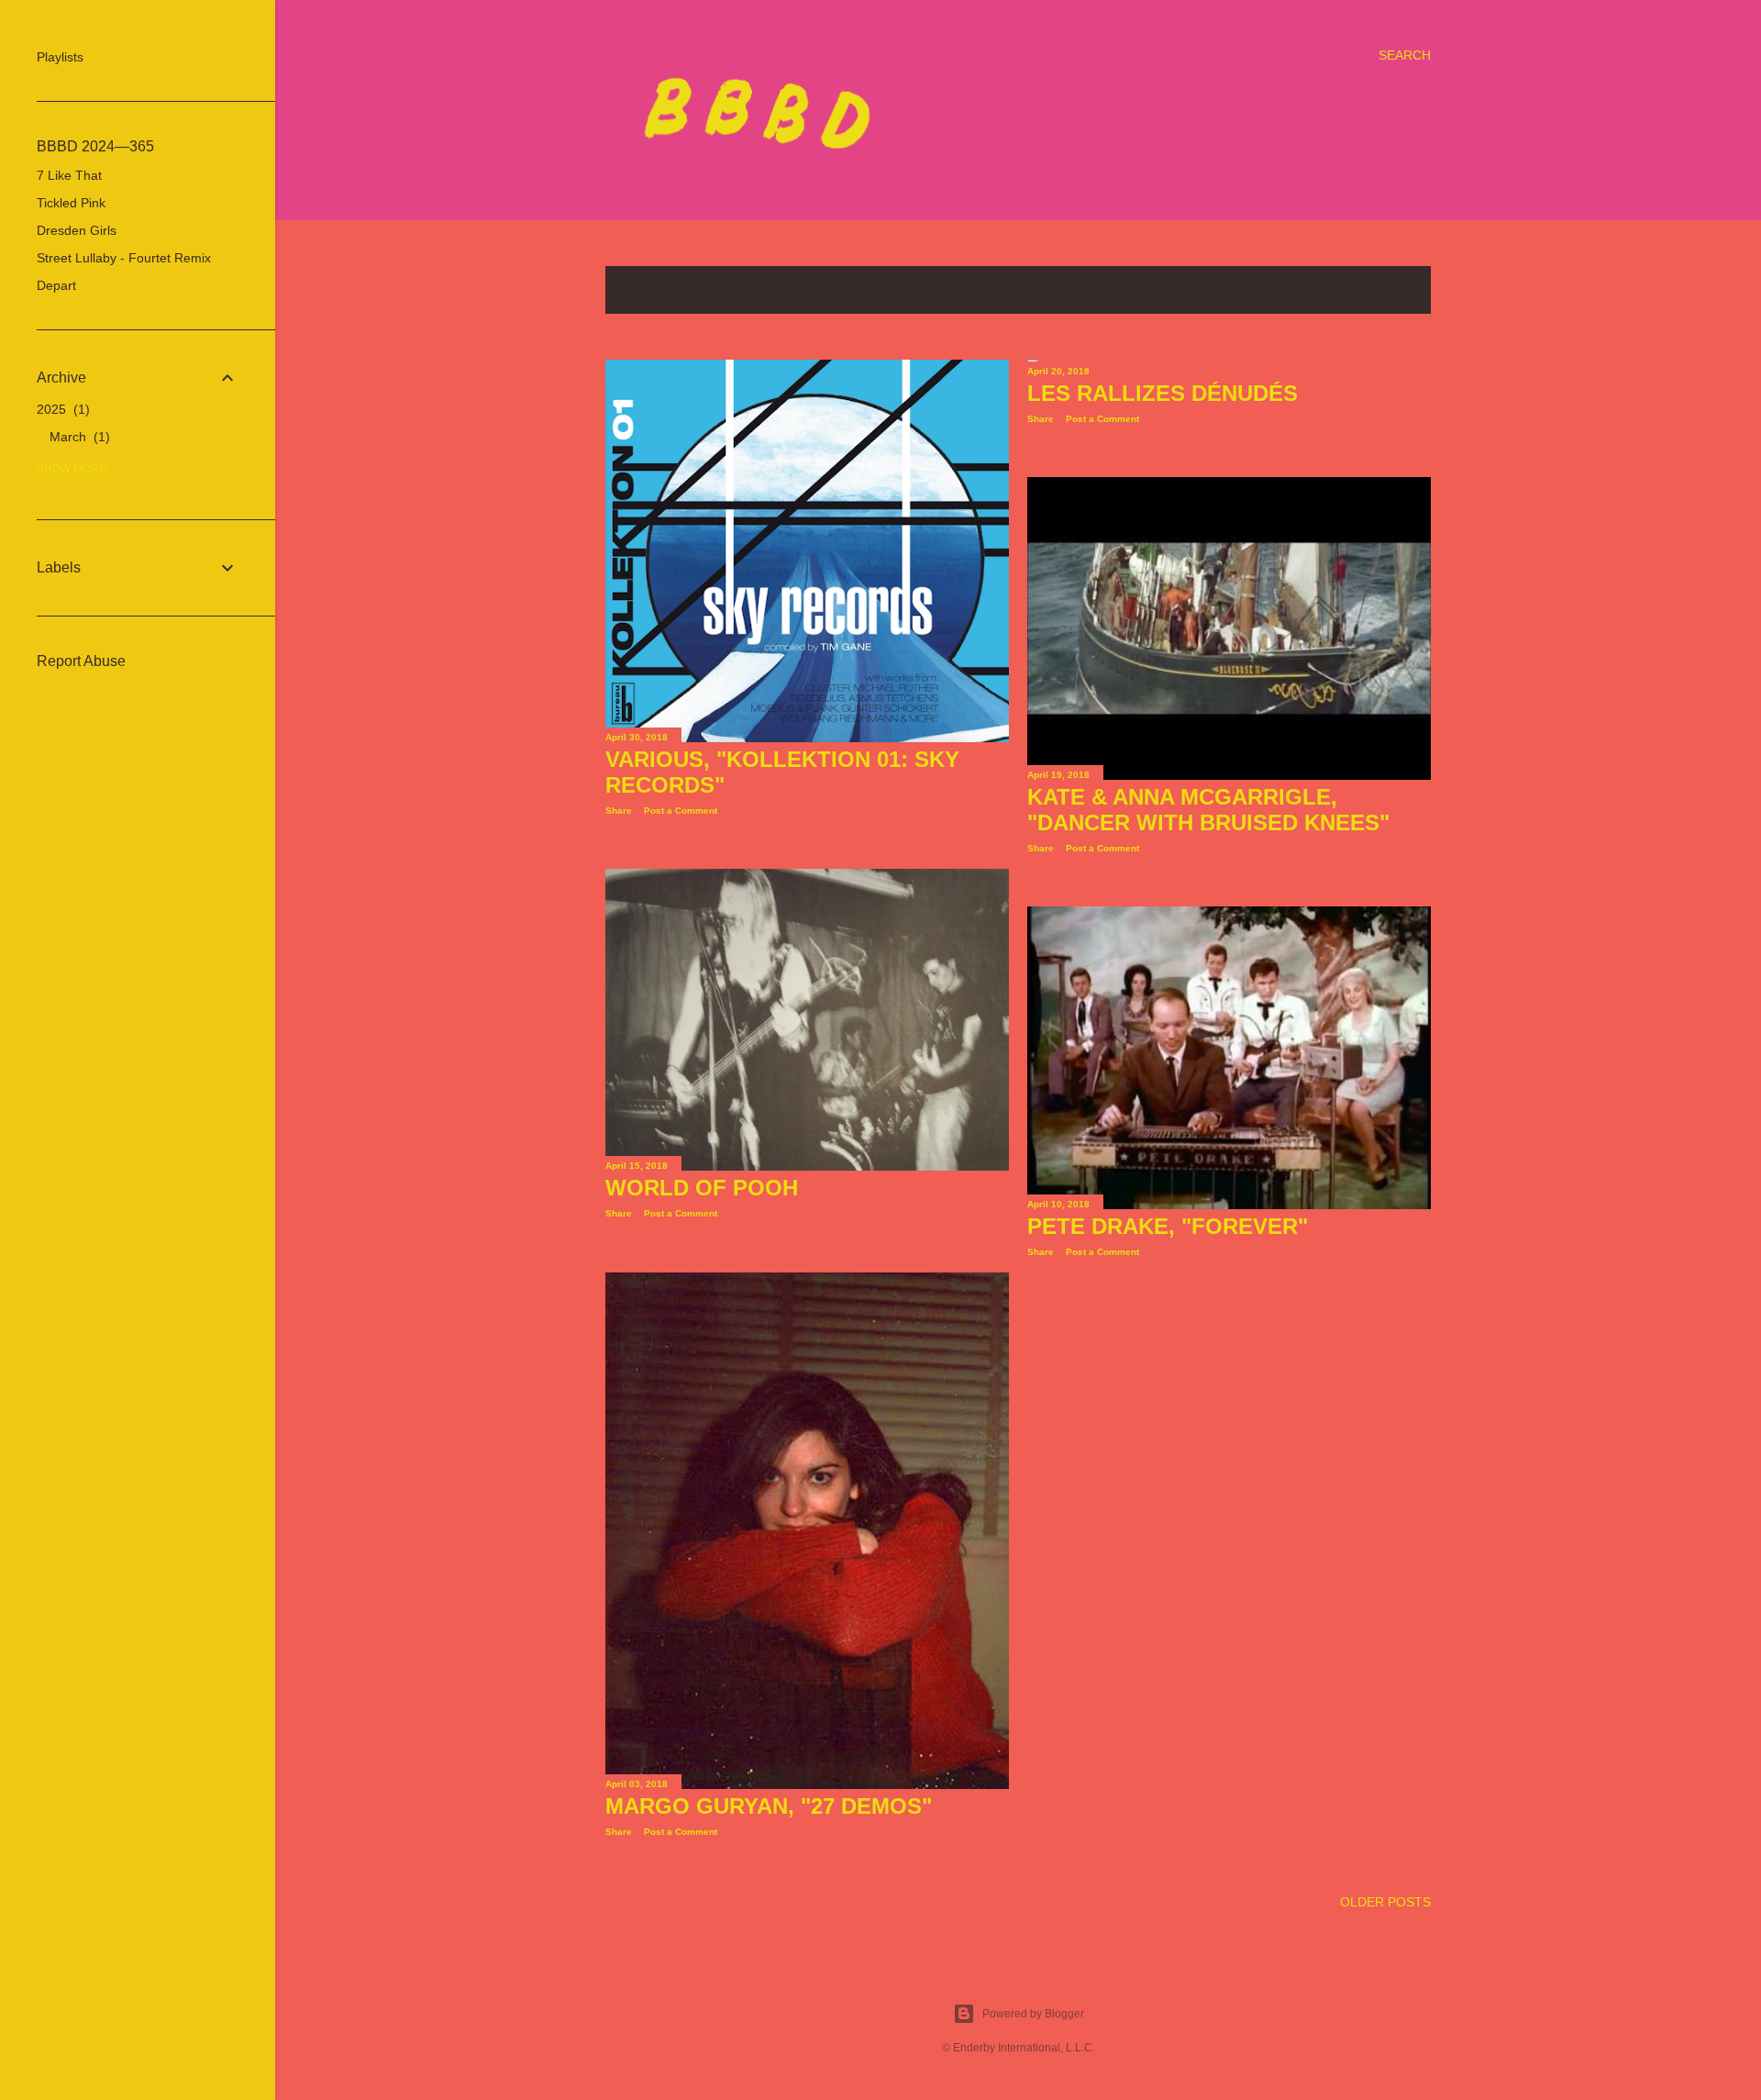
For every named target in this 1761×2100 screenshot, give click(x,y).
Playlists (60, 57)
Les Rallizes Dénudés (1163, 393)
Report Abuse (81, 661)
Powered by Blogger (1033, 2014)
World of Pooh (702, 1188)
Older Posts (1385, 1902)
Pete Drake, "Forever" (1168, 1226)
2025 (61, 409)
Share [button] (619, 811)
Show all (1380, 290)
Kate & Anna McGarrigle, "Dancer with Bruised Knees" (1208, 810)
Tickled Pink (71, 203)
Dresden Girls (77, 230)
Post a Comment (681, 811)
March (78, 437)
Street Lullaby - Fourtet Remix (124, 258)
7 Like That (69, 175)
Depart (56, 285)
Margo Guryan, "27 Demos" (769, 1806)
